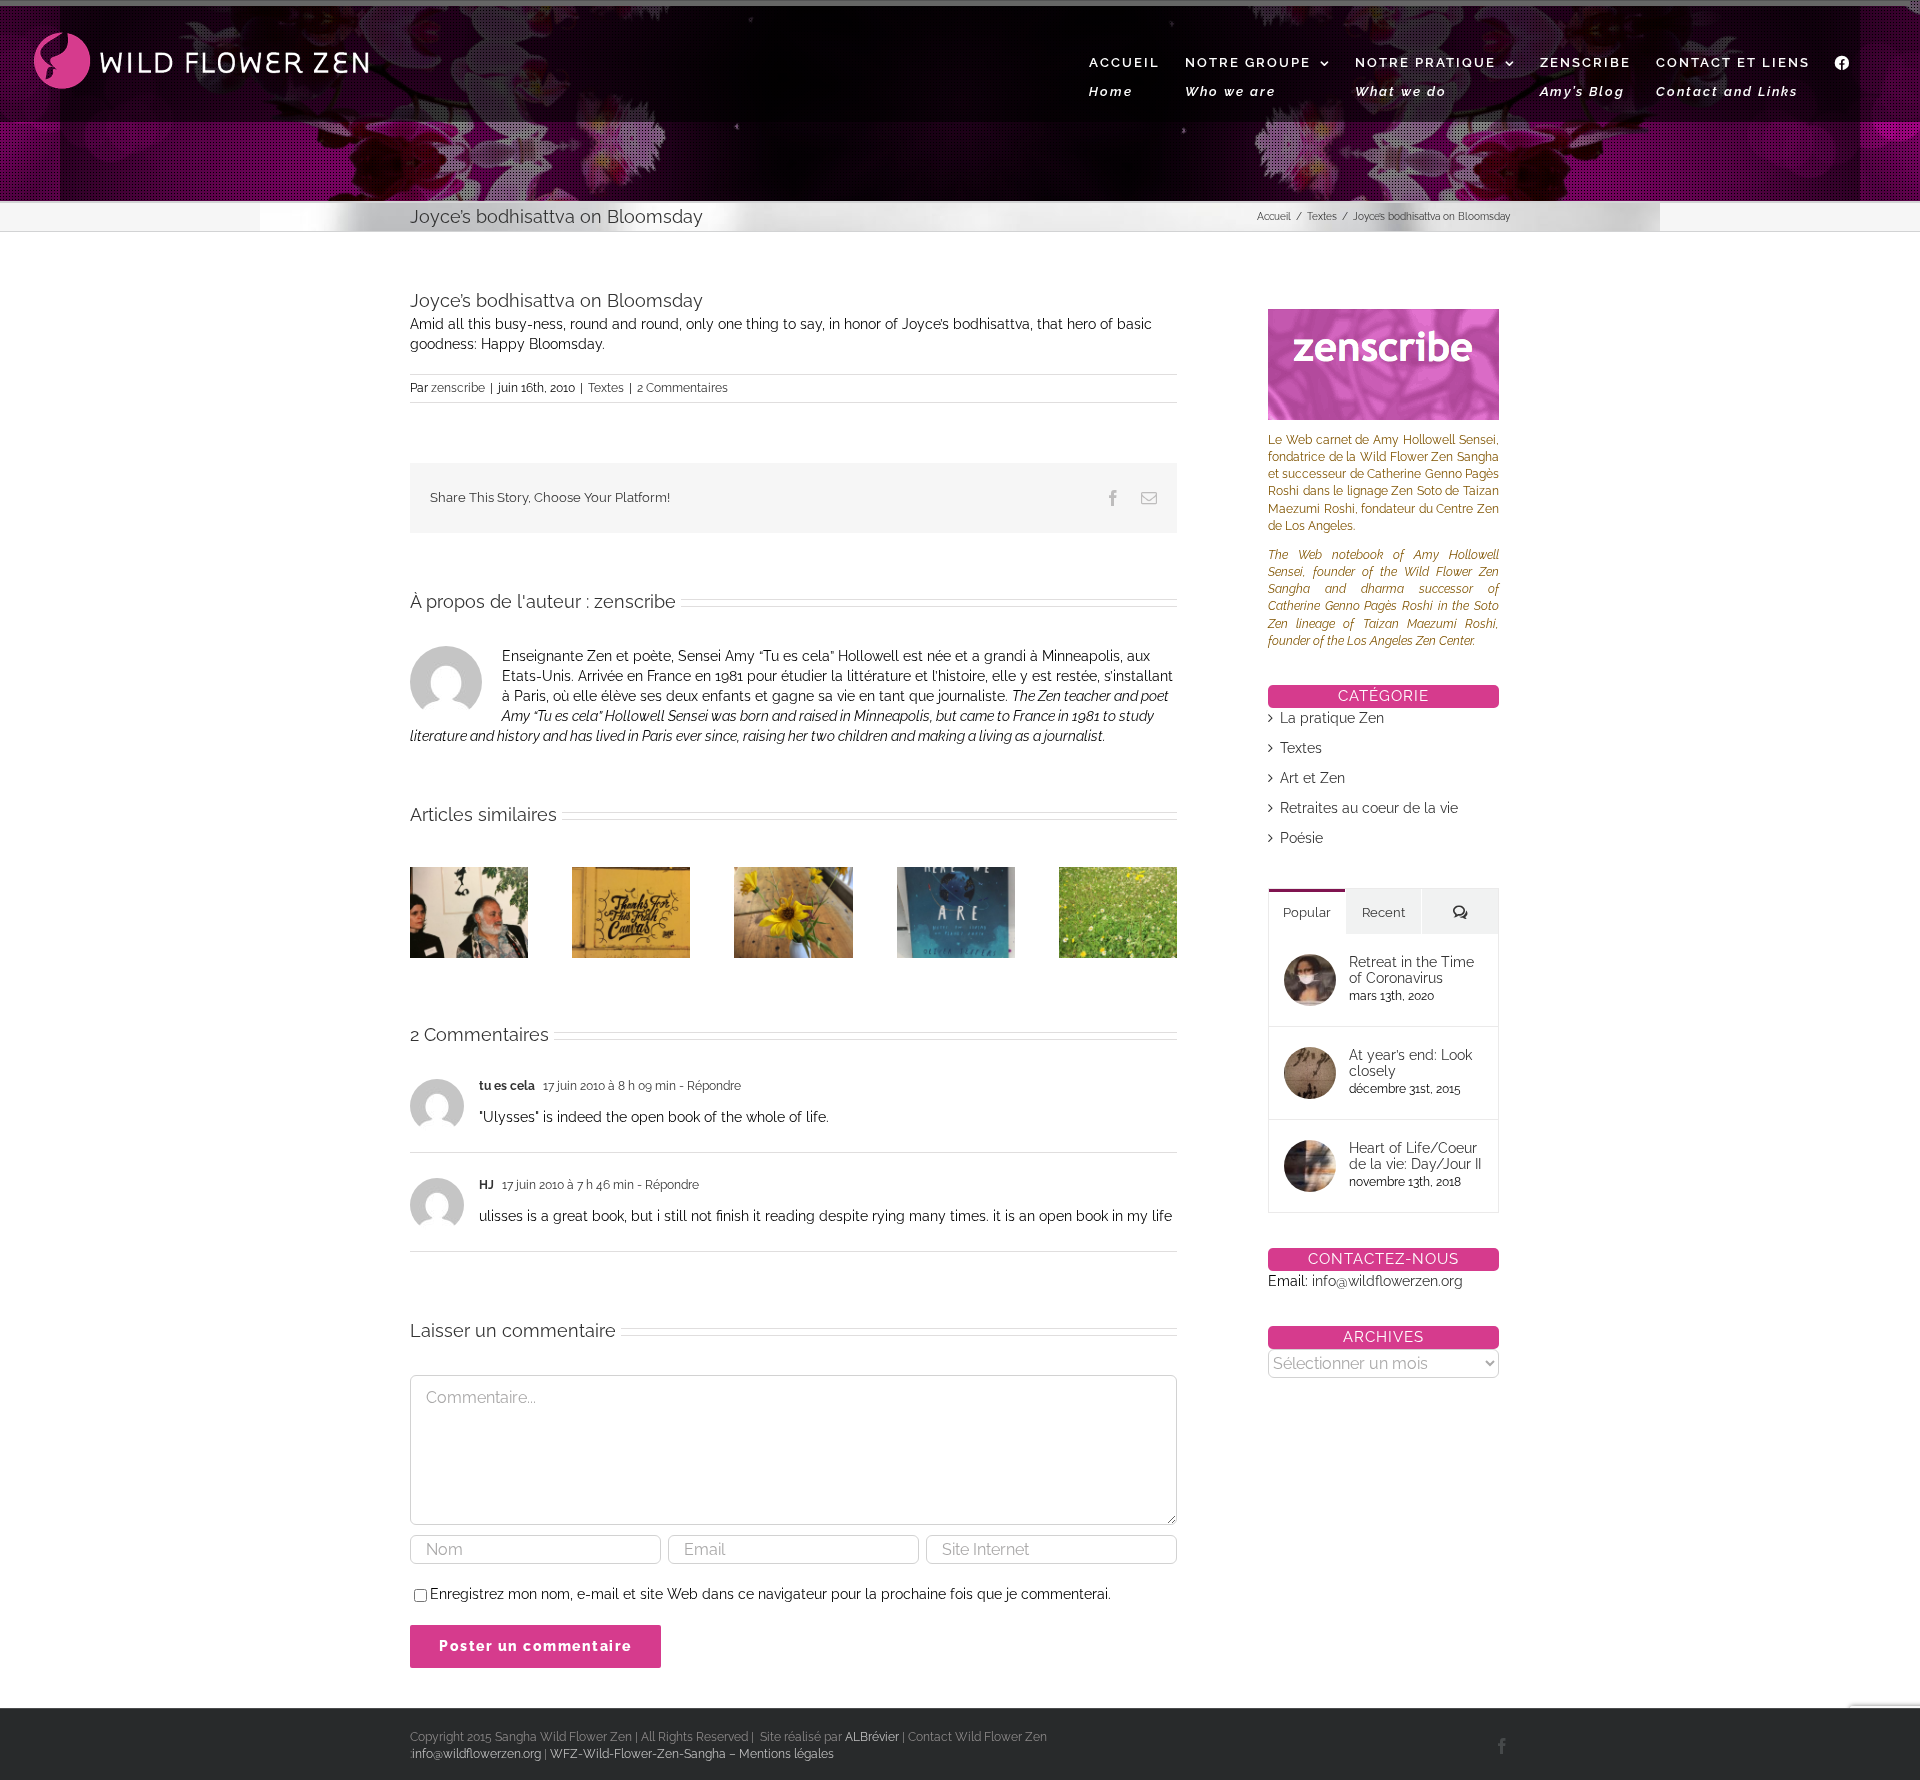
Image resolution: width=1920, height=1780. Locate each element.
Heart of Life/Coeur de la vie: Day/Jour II (1415, 1156)
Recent (1383, 912)
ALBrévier (873, 1737)
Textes (606, 388)
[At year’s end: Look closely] (1310, 1057)
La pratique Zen (1332, 718)
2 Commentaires (682, 388)
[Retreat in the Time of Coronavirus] (1310, 964)
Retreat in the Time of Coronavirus (1411, 970)
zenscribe (458, 388)
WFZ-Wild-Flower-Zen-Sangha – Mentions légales (692, 1754)
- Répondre (708, 1086)
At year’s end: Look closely (1410, 1063)
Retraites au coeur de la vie (1369, 808)
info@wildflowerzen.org (1387, 1281)
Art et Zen (1312, 778)
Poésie (1301, 838)
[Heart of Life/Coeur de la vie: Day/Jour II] (1310, 1150)
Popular (1307, 912)
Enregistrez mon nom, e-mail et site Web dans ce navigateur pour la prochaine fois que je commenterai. (770, 1594)
